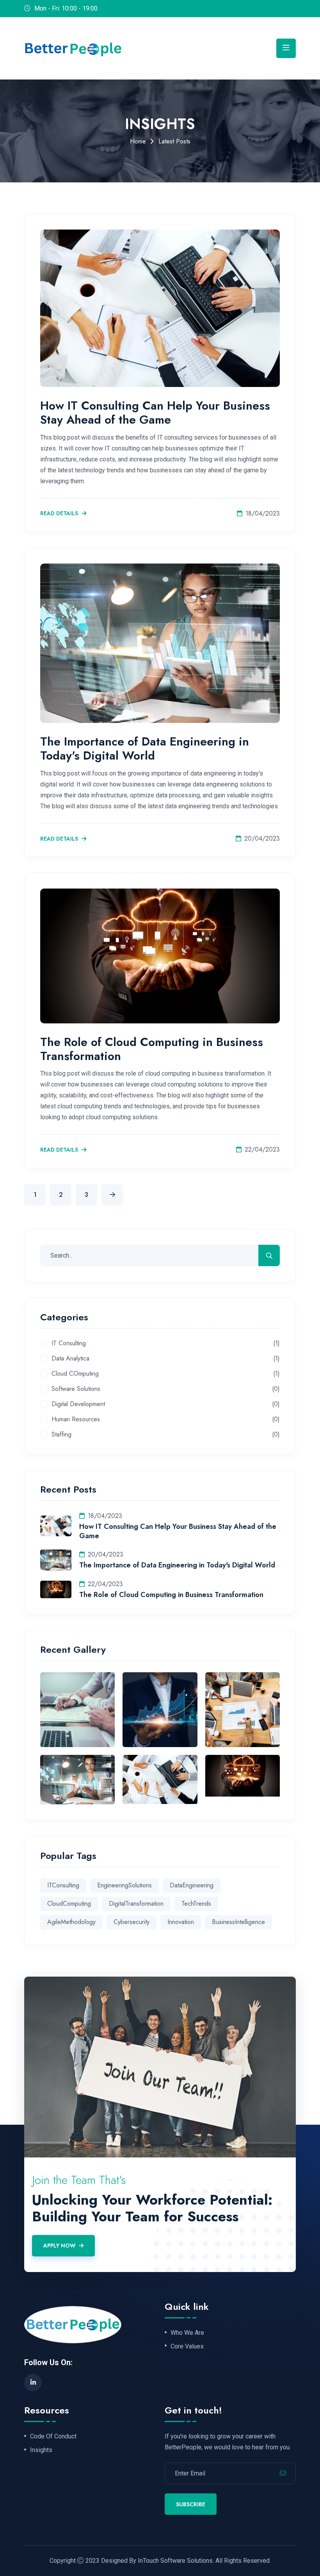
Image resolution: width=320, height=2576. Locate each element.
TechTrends (196, 1904)
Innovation (181, 1922)
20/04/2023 (262, 838)
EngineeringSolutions (124, 1885)
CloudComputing (69, 1904)
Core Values (187, 2346)
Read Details (60, 514)
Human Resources (76, 1420)
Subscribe (191, 2504)
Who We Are (187, 2333)
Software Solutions (76, 1389)
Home (138, 141)
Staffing (61, 1435)
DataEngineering (192, 1885)
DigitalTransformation (136, 1904)
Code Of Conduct (53, 2436)
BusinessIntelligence (238, 1922)
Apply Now (60, 2246)
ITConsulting (63, 1885)
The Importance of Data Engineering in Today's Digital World (145, 748)
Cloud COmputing (75, 1374)
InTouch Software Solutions (175, 2561)
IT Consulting (69, 1344)
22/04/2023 (262, 1149)
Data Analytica (70, 1359)
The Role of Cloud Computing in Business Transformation (152, 1049)
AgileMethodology (71, 1922)
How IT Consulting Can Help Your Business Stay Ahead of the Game (155, 413)
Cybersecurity (132, 1922)
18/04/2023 (263, 513)
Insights (41, 2450)
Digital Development (78, 1404)
